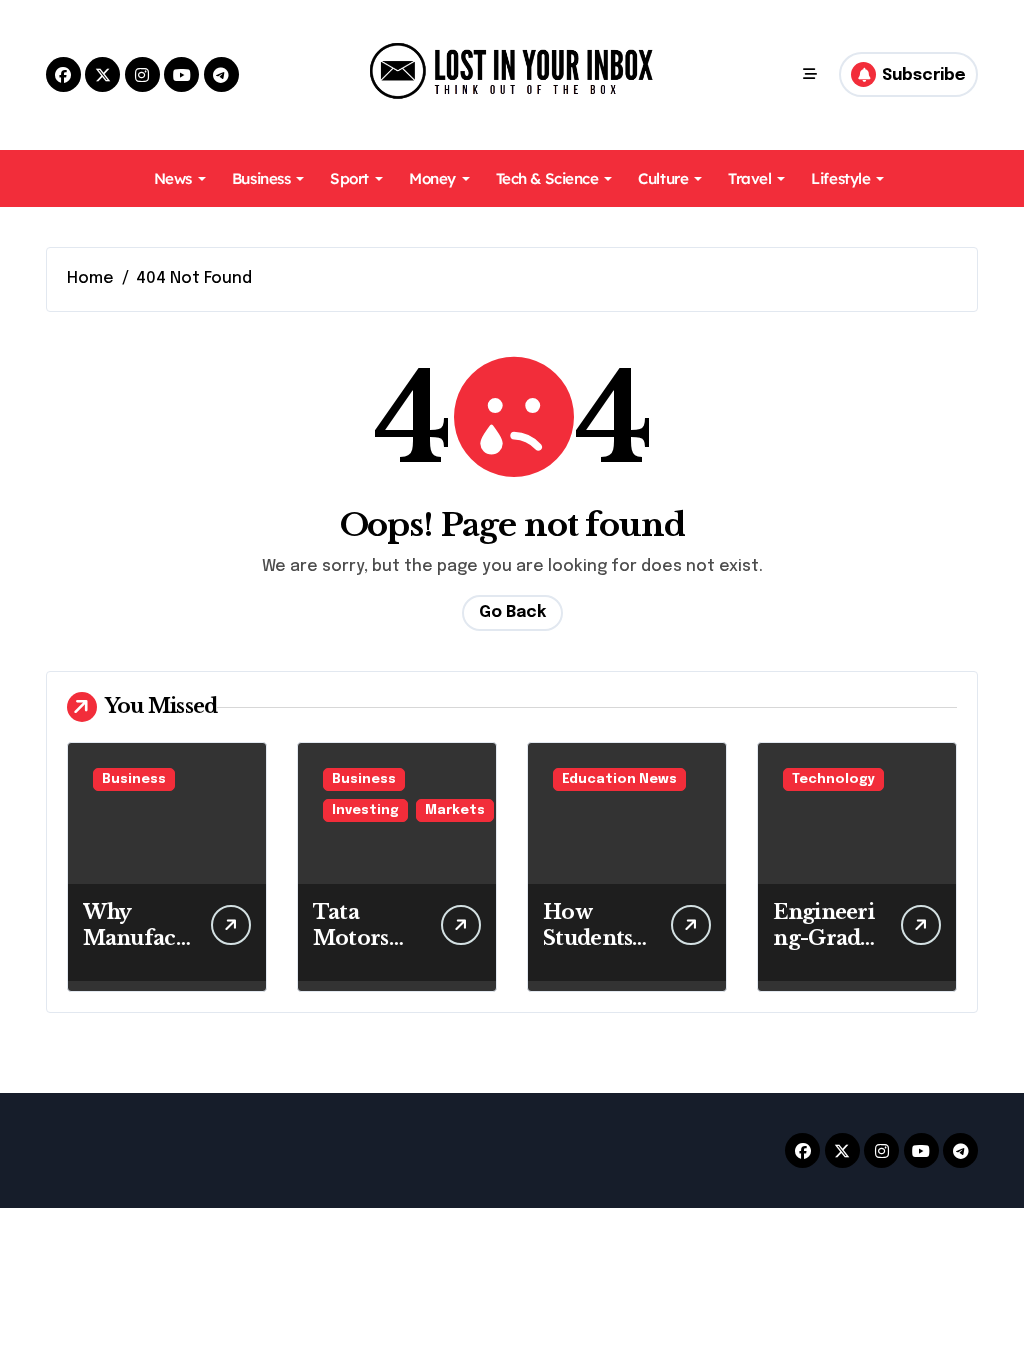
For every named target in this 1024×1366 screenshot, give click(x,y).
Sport (349, 178)
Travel (749, 178)
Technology (833, 779)
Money (432, 178)
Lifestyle (840, 178)
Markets (455, 810)
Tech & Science (547, 178)
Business (261, 178)
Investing (365, 810)
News (173, 178)
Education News (619, 779)
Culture (663, 178)
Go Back (512, 612)
